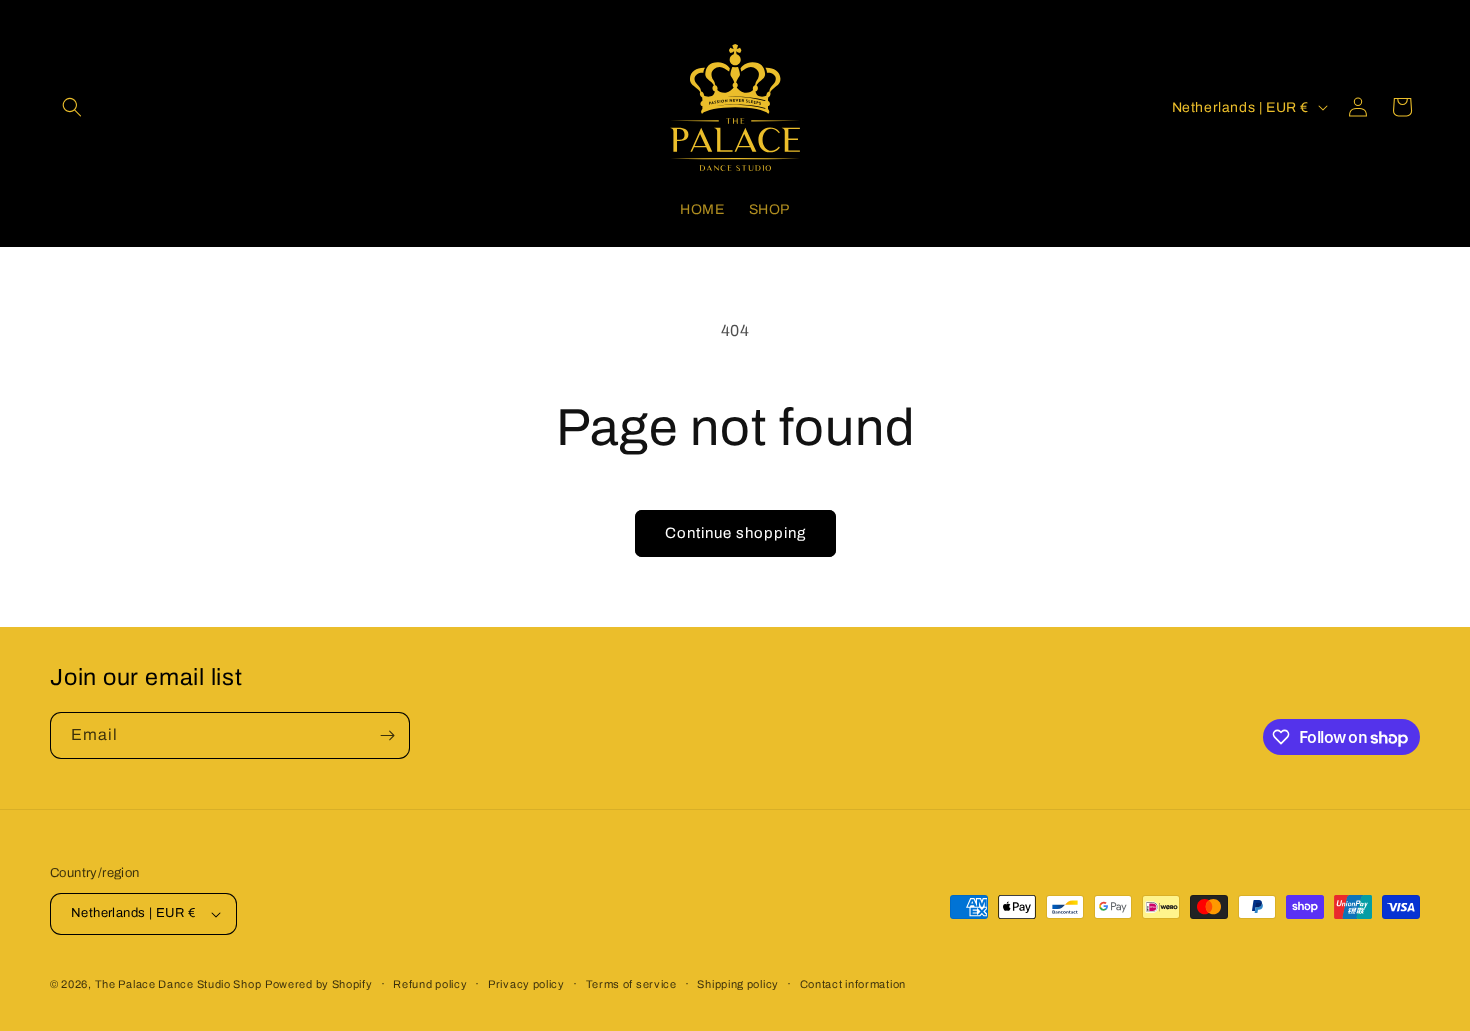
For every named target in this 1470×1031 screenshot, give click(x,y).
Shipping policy (738, 984)
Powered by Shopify (319, 984)
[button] (72, 107)
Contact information (853, 984)
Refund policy (430, 984)
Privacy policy (526, 984)
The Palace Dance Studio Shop (178, 984)
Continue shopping (735, 533)
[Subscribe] (387, 735)
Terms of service (631, 984)
